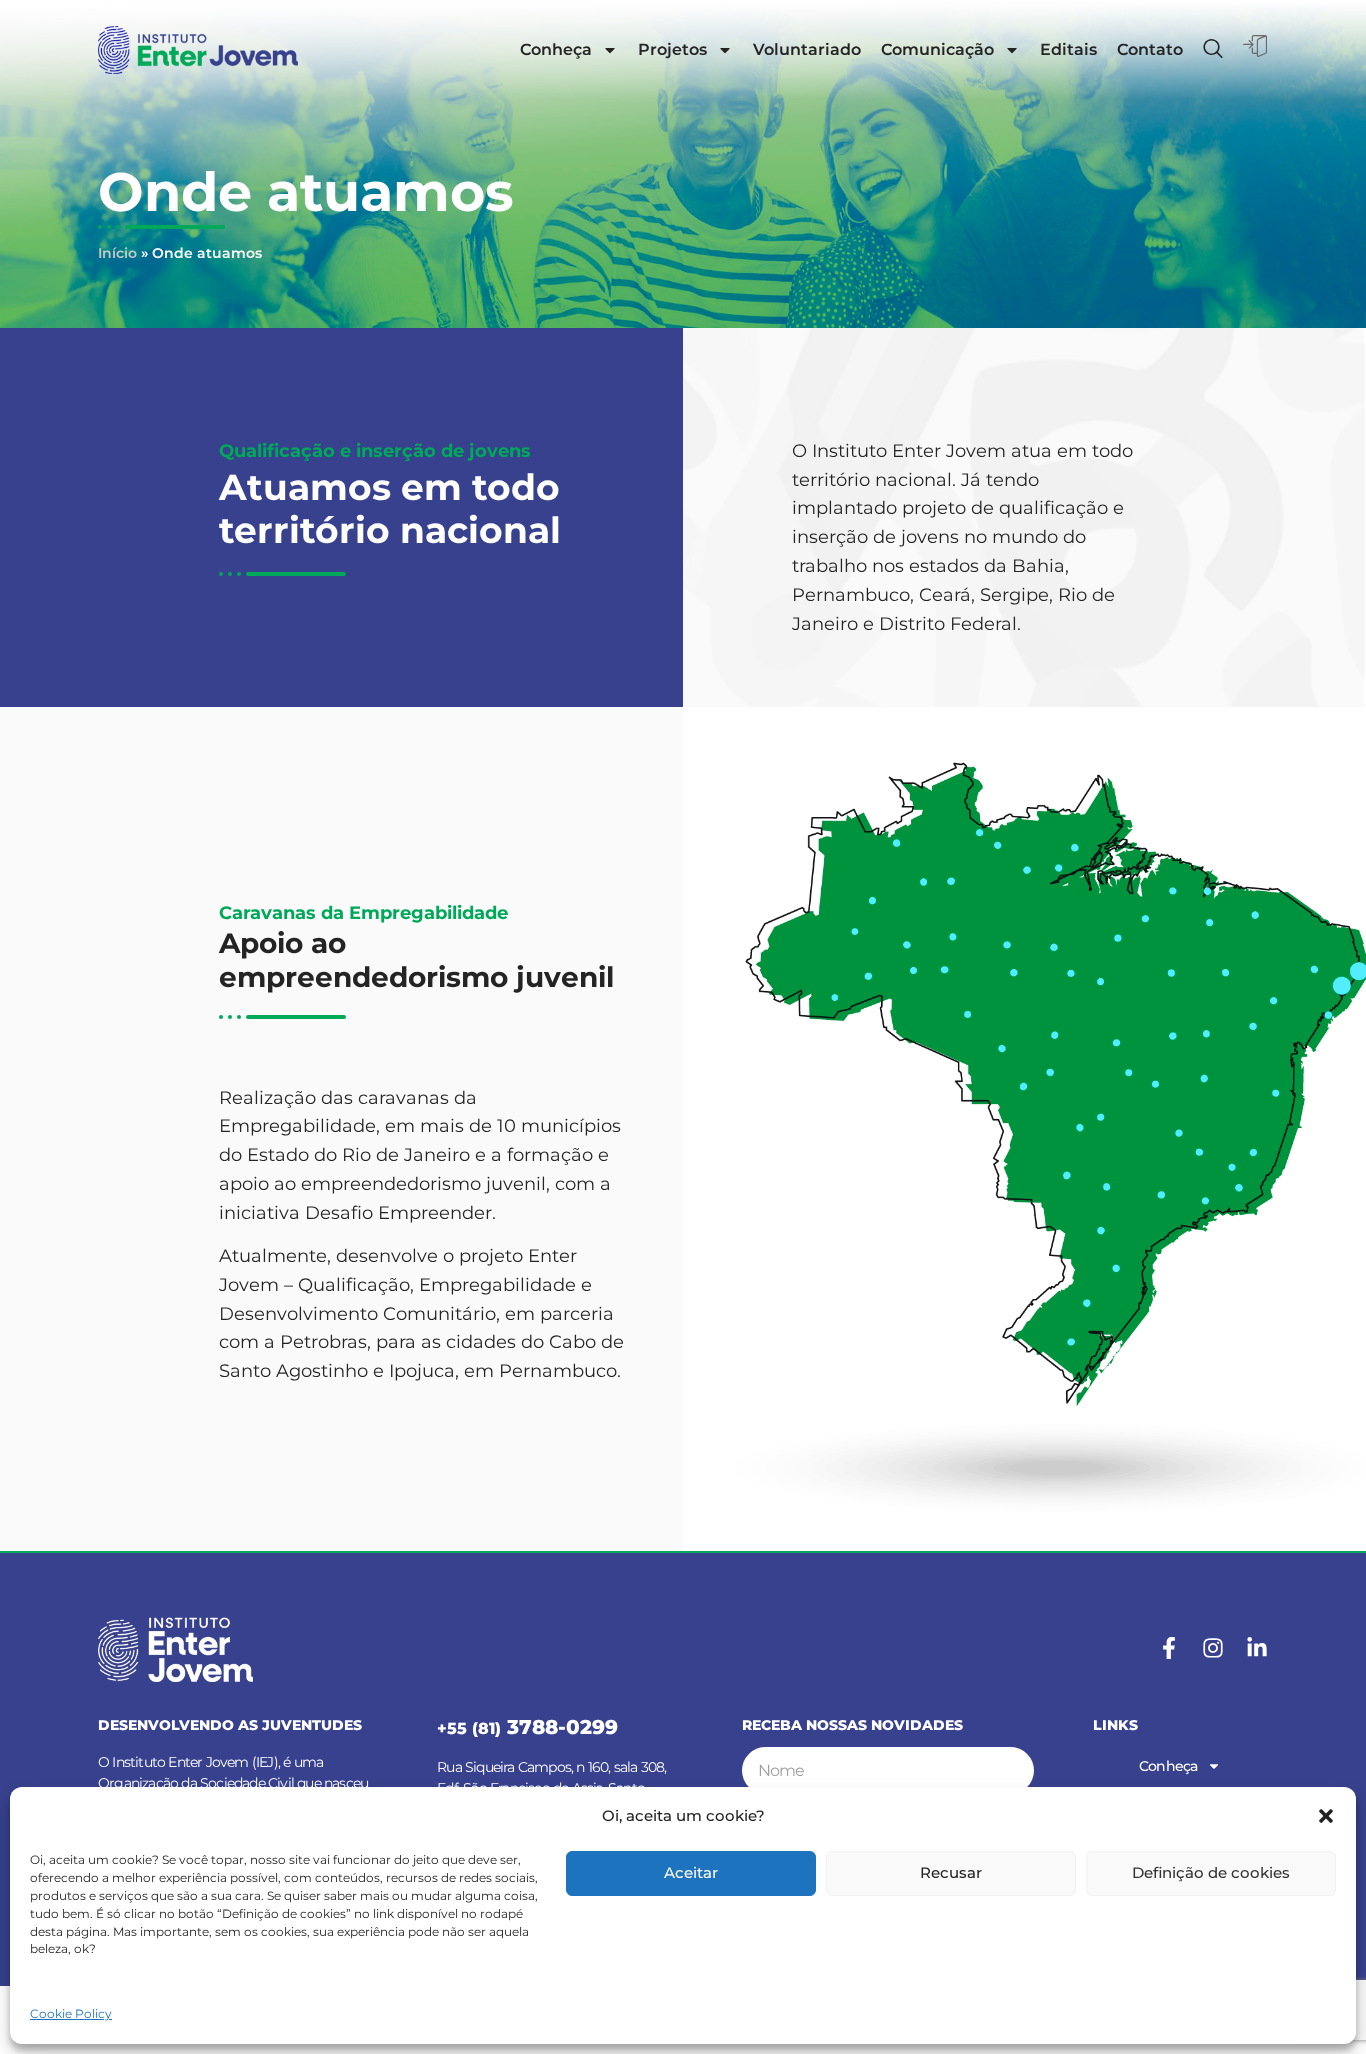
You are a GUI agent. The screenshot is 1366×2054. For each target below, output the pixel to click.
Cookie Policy (71, 2013)
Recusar (951, 1872)
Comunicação (937, 49)
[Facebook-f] (1169, 1648)
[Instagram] (1213, 1648)
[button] (1326, 1816)
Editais (1068, 49)
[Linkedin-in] (1257, 1648)
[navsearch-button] (1213, 50)
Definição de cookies (1211, 1872)
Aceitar (691, 1872)
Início (117, 253)
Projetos (672, 49)
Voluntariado (807, 49)
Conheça (556, 49)
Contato (1150, 49)
